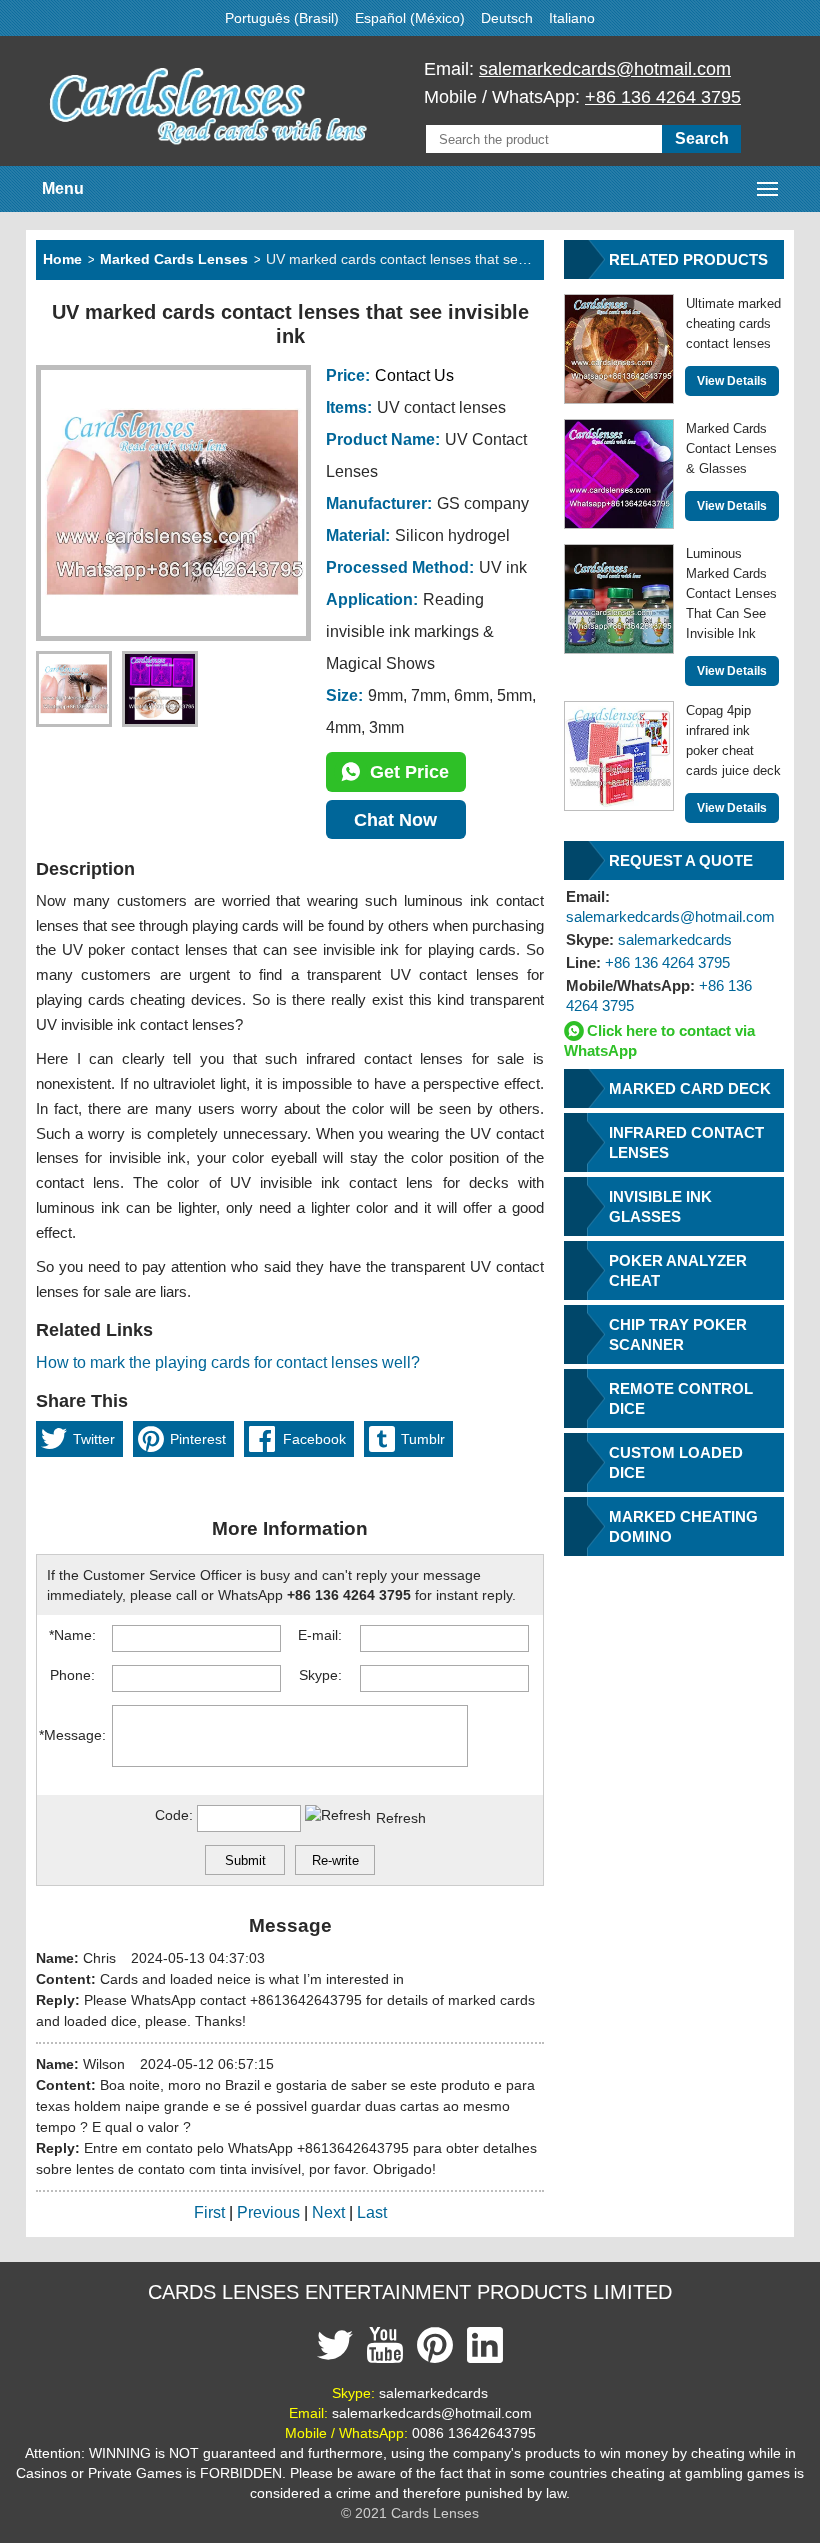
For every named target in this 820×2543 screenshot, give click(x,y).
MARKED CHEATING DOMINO (683, 1526)
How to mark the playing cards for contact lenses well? (228, 1362)
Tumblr (423, 1439)
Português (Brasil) (282, 18)
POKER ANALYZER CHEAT (678, 1270)
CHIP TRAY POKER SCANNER (678, 1334)
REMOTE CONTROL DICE (681, 1398)
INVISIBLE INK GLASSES (660, 1206)
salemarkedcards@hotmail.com (605, 69)
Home (62, 259)
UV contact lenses (441, 407)
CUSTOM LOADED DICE (676, 1462)
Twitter (94, 1439)
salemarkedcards (649, 939)
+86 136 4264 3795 (663, 97)
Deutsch (507, 18)
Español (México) (410, 18)
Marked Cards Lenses (174, 259)
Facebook (314, 1439)
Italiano (572, 18)
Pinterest (198, 1439)
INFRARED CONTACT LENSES (686, 1142)
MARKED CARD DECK (690, 1088)
